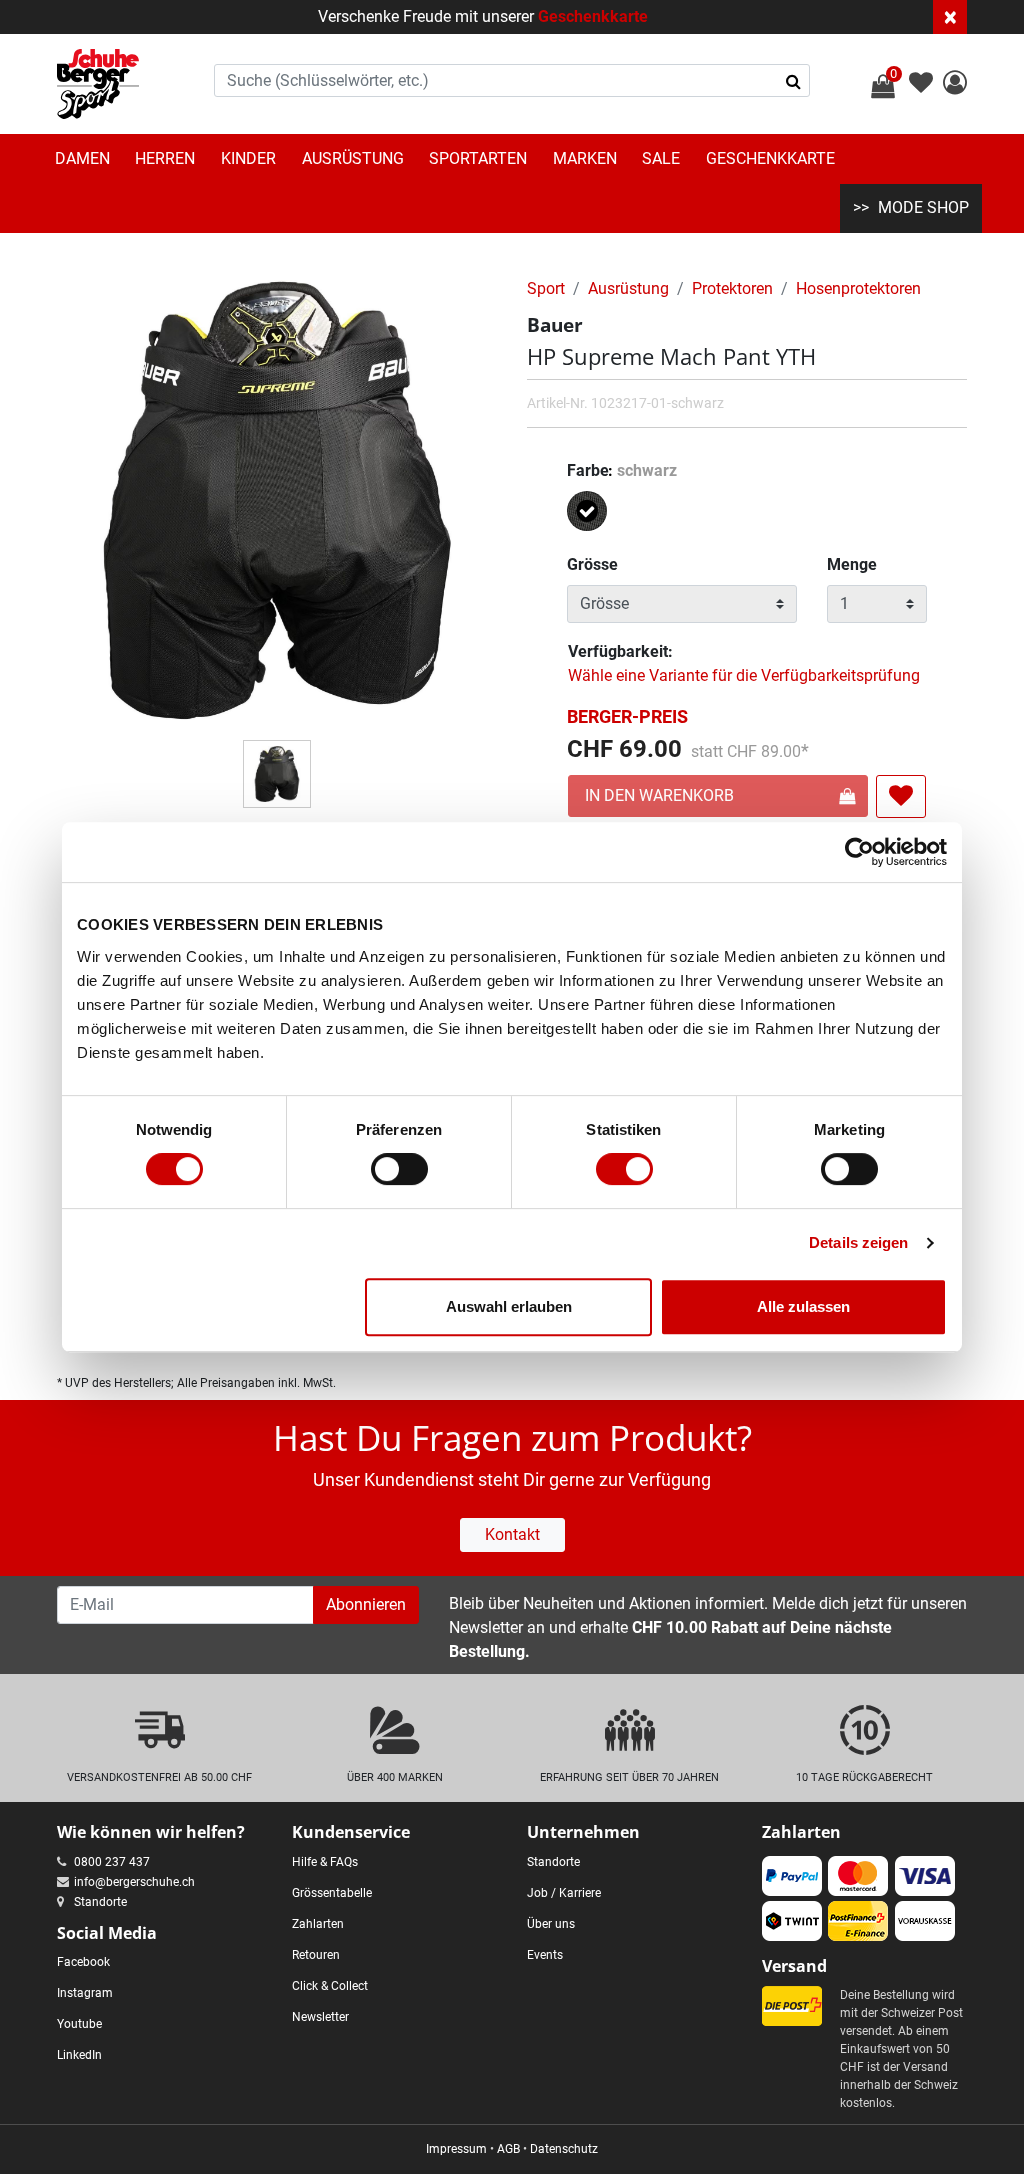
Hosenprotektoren (858, 288)
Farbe (622, 470)
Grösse (592, 564)
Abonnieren (366, 1604)
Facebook (83, 1962)
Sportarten (478, 158)
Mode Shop (923, 207)
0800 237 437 (112, 1862)
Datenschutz (564, 2149)
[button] (955, 85)
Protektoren (732, 288)
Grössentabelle (332, 1893)
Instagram (85, 1993)
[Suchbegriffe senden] (793, 81)
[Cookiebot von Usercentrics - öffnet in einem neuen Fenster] (859, 852)
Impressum (456, 2149)
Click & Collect (330, 1986)
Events (545, 1955)
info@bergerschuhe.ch (134, 1882)
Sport (546, 288)
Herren (165, 158)
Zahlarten (318, 1924)
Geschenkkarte (593, 16)
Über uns (551, 1924)
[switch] (399, 1169)
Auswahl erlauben (509, 1306)
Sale (661, 158)
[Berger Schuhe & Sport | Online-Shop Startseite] (98, 84)
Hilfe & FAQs (325, 1862)
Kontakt (512, 1534)
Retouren (316, 1955)
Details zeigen (858, 1242)
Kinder (248, 158)
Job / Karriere (564, 1893)
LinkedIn (79, 2055)
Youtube (79, 2024)
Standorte (100, 1902)
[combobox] (512, 80)
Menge (852, 564)
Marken (585, 158)
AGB (508, 2149)
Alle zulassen (803, 1306)
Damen (82, 158)
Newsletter (320, 2017)
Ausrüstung (353, 158)
